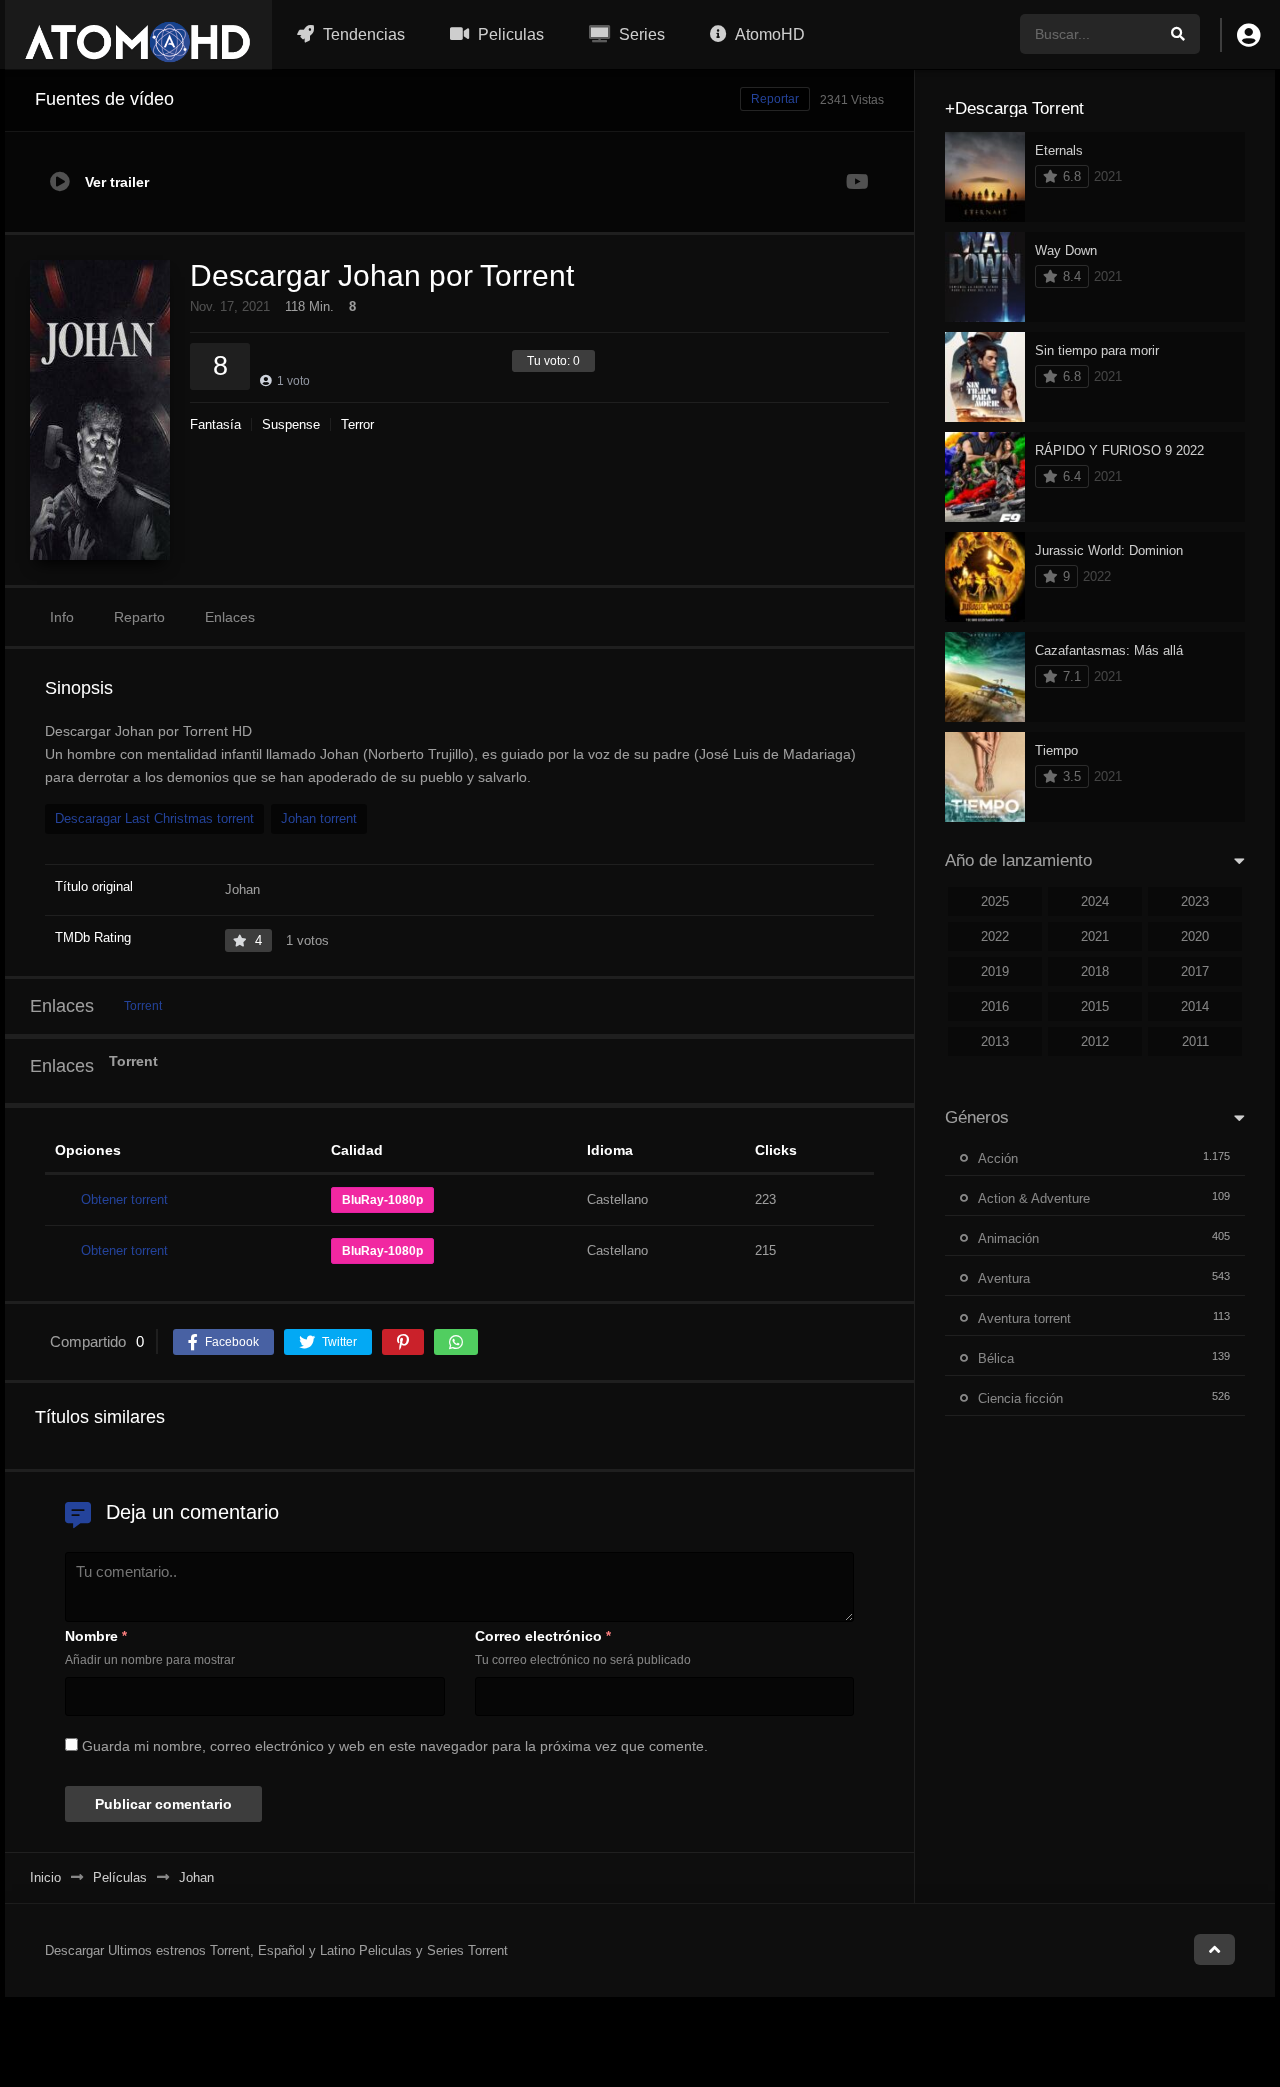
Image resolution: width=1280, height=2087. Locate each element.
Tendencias (362, 34)
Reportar (775, 99)
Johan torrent (319, 818)
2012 (1095, 1041)
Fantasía (215, 424)
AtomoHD (768, 34)
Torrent (143, 1006)
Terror (357, 424)
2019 (995, 971)
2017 (1195, 971)
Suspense (291, 424)
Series (640, 34)
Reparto (139, 617)
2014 (1195, 1006)
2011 (1195, 1041)
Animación (1008, 1238)
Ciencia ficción (1020, 1398)
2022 (995, 936)
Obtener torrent (124, 1199)
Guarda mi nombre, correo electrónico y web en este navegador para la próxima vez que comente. (395, 1746)
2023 (1195, 901)
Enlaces (230, 617)
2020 (1195, 936)
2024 (1095, 901)
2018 (1095, 971)
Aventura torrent (1024, 1318)
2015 (1095, 1006)
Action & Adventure (1034, 1198)
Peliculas (509, 34)
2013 (995, 1041)
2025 (995, 901)
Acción (998, 1158)
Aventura (1004, 1278)
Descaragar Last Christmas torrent (154, 818)
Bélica (996, 1358)
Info (62, 617)
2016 (995, 1006)
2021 (1095, 936)
